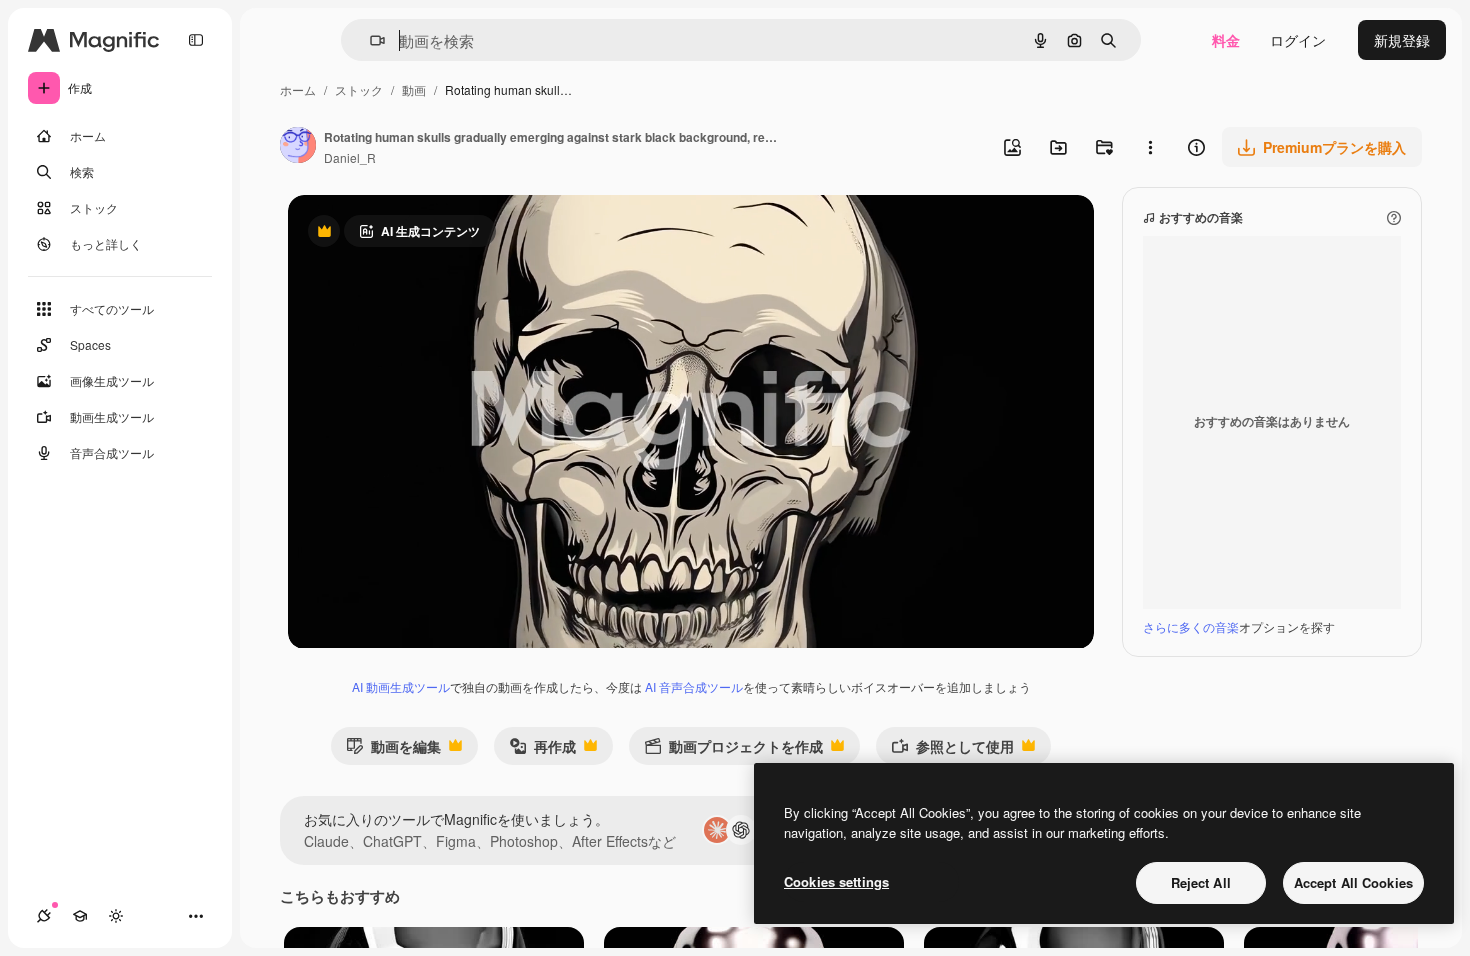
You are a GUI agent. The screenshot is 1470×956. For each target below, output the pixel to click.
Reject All (1201, 882)
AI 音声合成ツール (694, 686)
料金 (1226, 40)
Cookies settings (836, 881)
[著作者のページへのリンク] (298, 147)
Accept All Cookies (1353, 882)
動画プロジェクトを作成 (733, 750)
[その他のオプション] (1150, 147)
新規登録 (1402, 40)
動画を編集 (393, 750)
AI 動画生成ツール (401, 686)
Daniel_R (350, 157)
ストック (359, 89)
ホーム (298, 89)
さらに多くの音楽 (1191, 626)
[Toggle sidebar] (196, 40)
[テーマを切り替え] (116, 916)
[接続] (44, 916)
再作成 (542, 750)
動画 (414, 89)
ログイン (1298, 40)
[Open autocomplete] (369, 40)
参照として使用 (952, 750)
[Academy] (80, 916)
